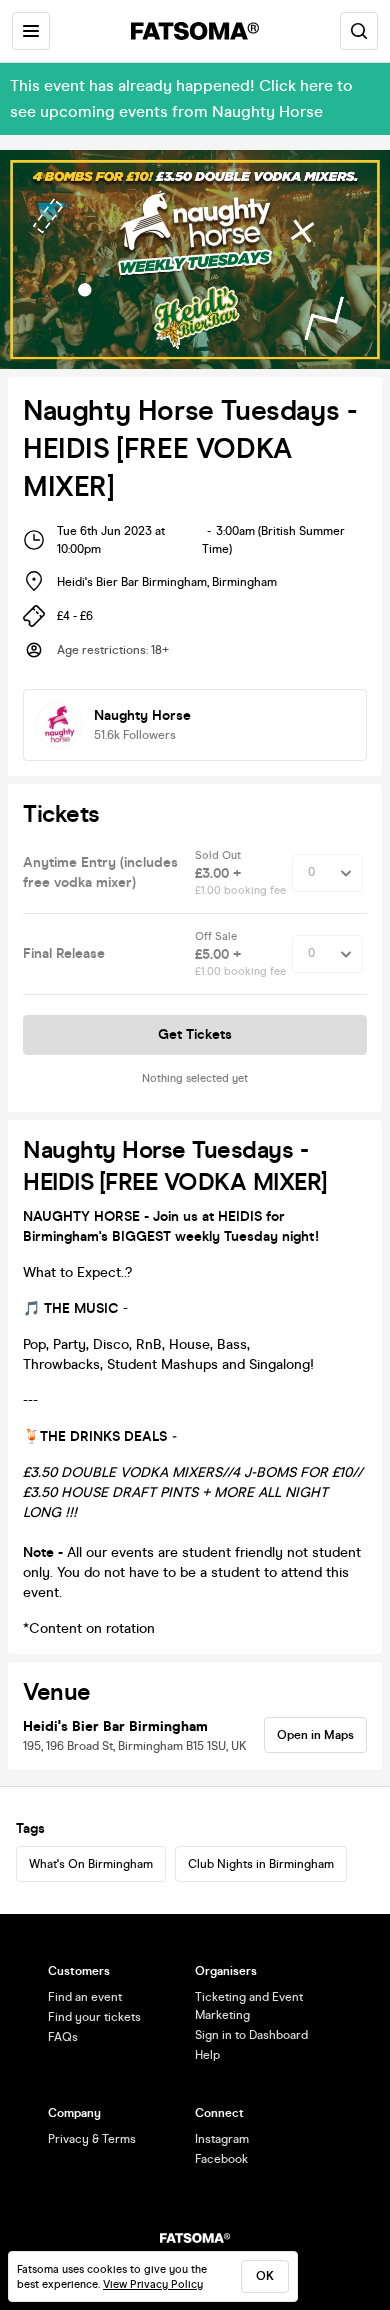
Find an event (85, 1997)
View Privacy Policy (153, 2284)
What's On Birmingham (91, 1864)
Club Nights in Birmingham (261, 1864)
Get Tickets (195, 1034)
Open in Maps (315, 1735)
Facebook (221, 2159)
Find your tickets (94, 2017)
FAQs (63, 2037)
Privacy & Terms (92, 2139)
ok (265, 2276)
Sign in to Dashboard (251, 2035)
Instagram (222, 2139)
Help (207, 2055)
